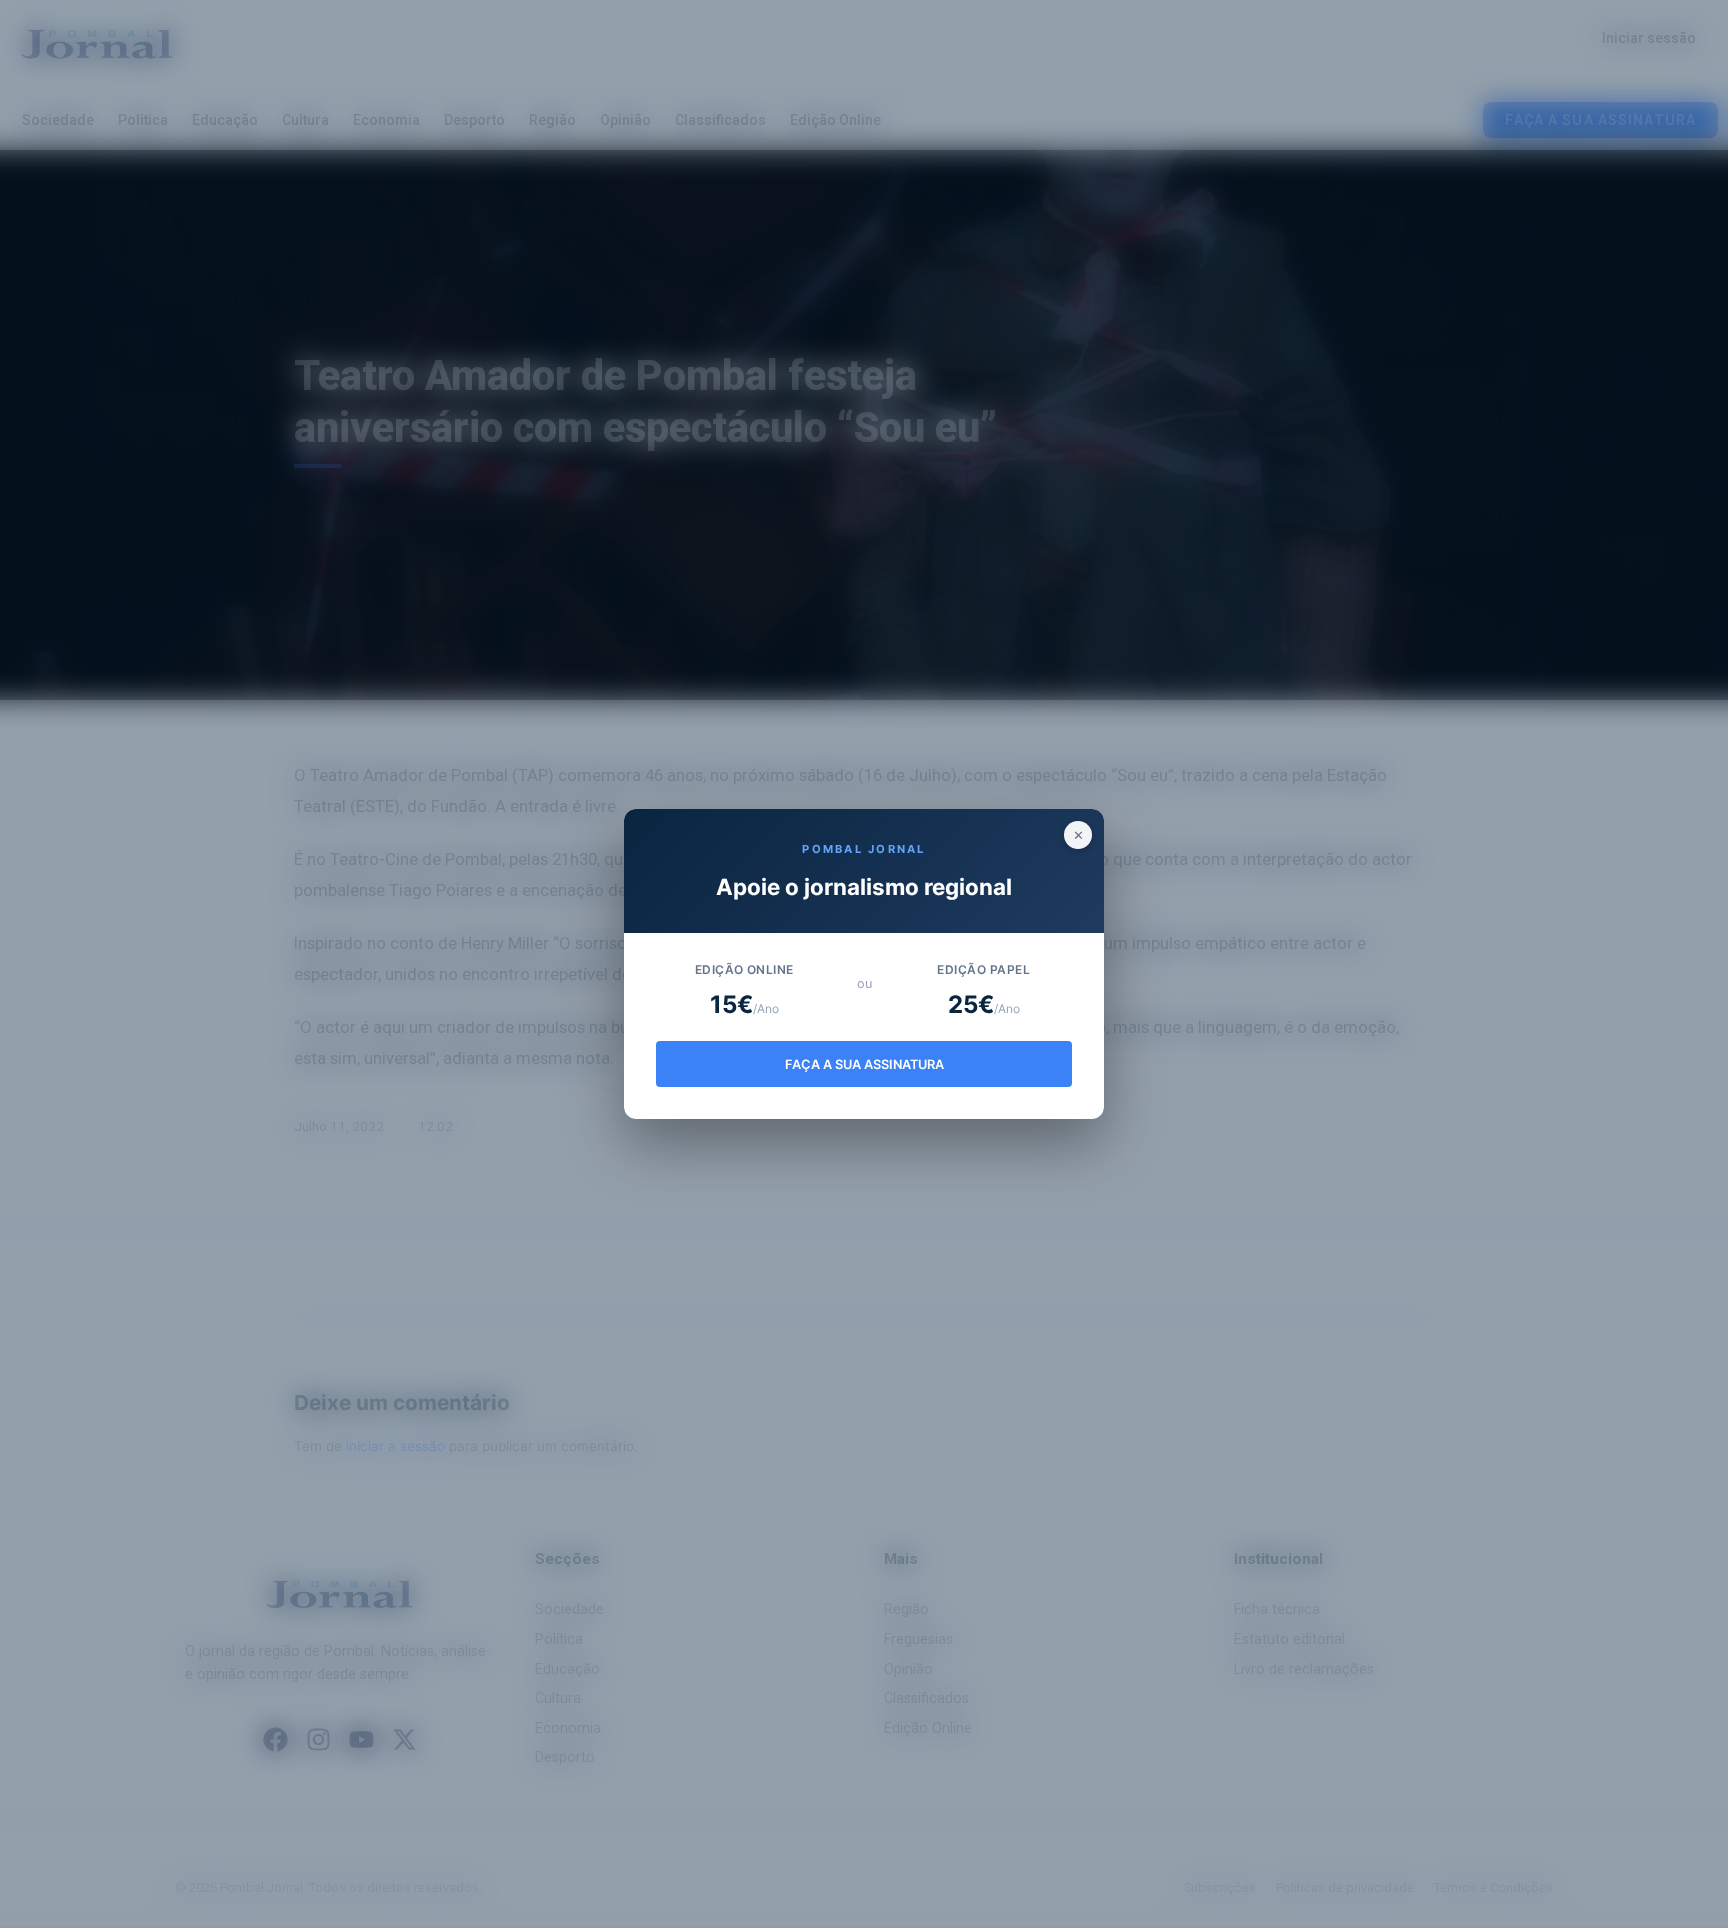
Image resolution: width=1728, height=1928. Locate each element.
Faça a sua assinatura (864, 1064)
